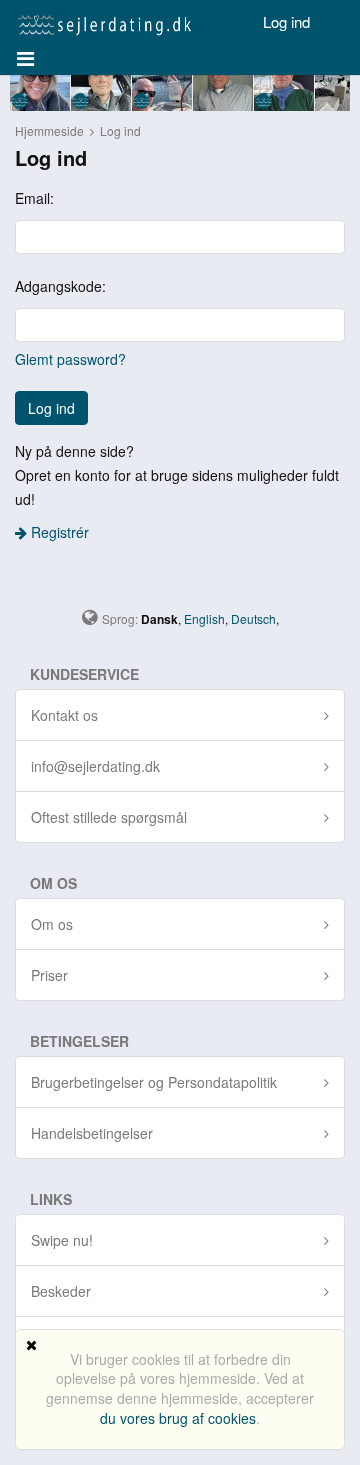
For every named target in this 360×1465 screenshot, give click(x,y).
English (204, 618)
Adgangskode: (60, 286)
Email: (34, 198)
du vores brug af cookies (178, 1418)
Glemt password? (70, 359)
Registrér (58, 532)
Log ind (286, 21)
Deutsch (253, 618)
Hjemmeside (49, 130)
